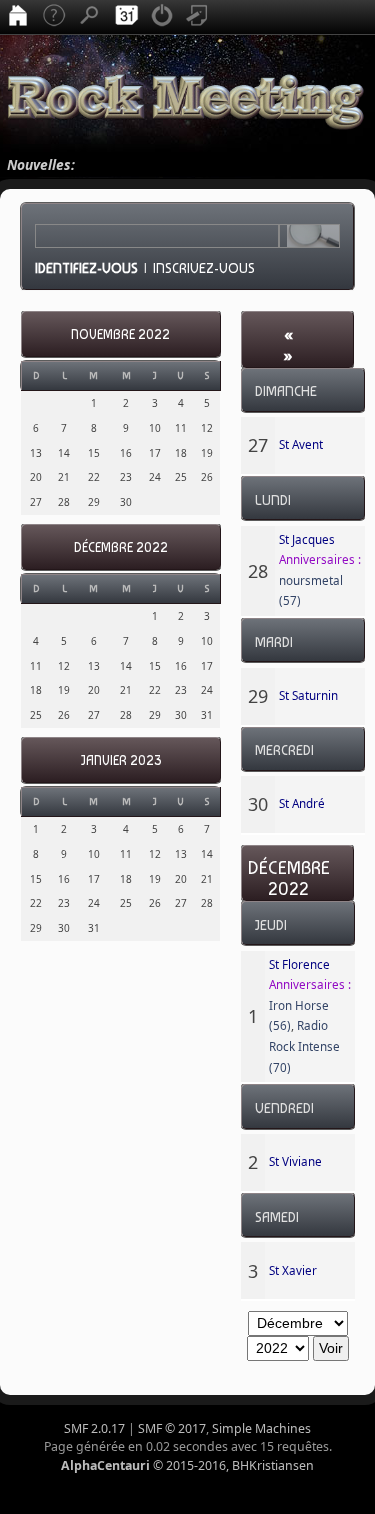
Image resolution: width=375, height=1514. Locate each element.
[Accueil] (18, 17)
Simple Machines (261, 1428)
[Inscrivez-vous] (198, 17)
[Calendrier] (126, 17)
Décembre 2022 (121, 547)
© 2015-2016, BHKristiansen (187, 1465)
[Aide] (54, 17)
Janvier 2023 (121, 760)
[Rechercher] (90, 17)
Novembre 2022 (120, 334)
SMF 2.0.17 (94, 1428)
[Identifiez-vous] (162, 17)
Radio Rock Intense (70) (304, 1046)
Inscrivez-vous (204, 268)
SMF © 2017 (172, 1428)
